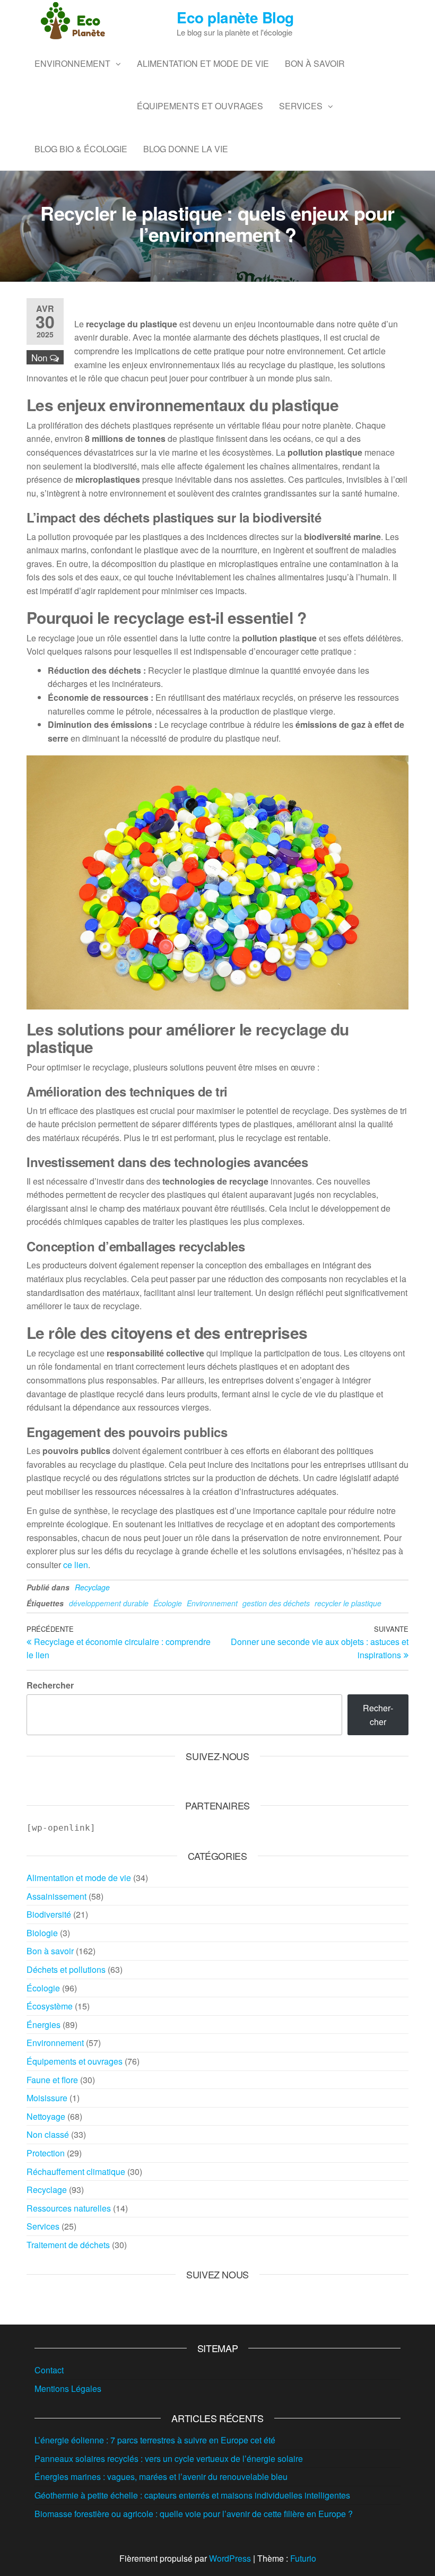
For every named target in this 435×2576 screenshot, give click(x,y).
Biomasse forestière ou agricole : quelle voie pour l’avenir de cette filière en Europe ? (194, 2514)
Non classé (48, 2134)
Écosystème (50, 2006)
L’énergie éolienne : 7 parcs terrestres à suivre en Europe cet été (155, 2440)
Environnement (72, 63)
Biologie (42, 1933)
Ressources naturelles (69, 2208)
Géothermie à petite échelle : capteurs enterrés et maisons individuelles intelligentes (192, 2495)
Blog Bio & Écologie (81, 149)
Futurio (303, 2558)
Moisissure (47, 2098)
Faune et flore (52, 2080)
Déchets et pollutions (66, 1969)
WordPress (230, 2558)
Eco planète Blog (235, 17)
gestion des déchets (276, 1603)
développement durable (109, 1603)
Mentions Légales (68, 2388)
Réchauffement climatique (76, 2172)
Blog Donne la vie (186, 149)
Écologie (168, 1603)
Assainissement (56, 1896)
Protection (46, 2153)
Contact (49, 2370)
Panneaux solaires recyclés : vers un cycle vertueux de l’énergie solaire (169, 2458)
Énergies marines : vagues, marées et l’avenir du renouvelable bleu (161, 2477)
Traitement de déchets (68, 2245)
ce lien (76, 1565)
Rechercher (50, 1685)
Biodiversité (49, 1914)
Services (301, 106)
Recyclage (92, 1587)
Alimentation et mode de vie (203, 63)
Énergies (43, 2025)
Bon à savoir (315, 63)
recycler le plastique (348, 1603)
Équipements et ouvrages (200, 106)
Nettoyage (46, 2116)
